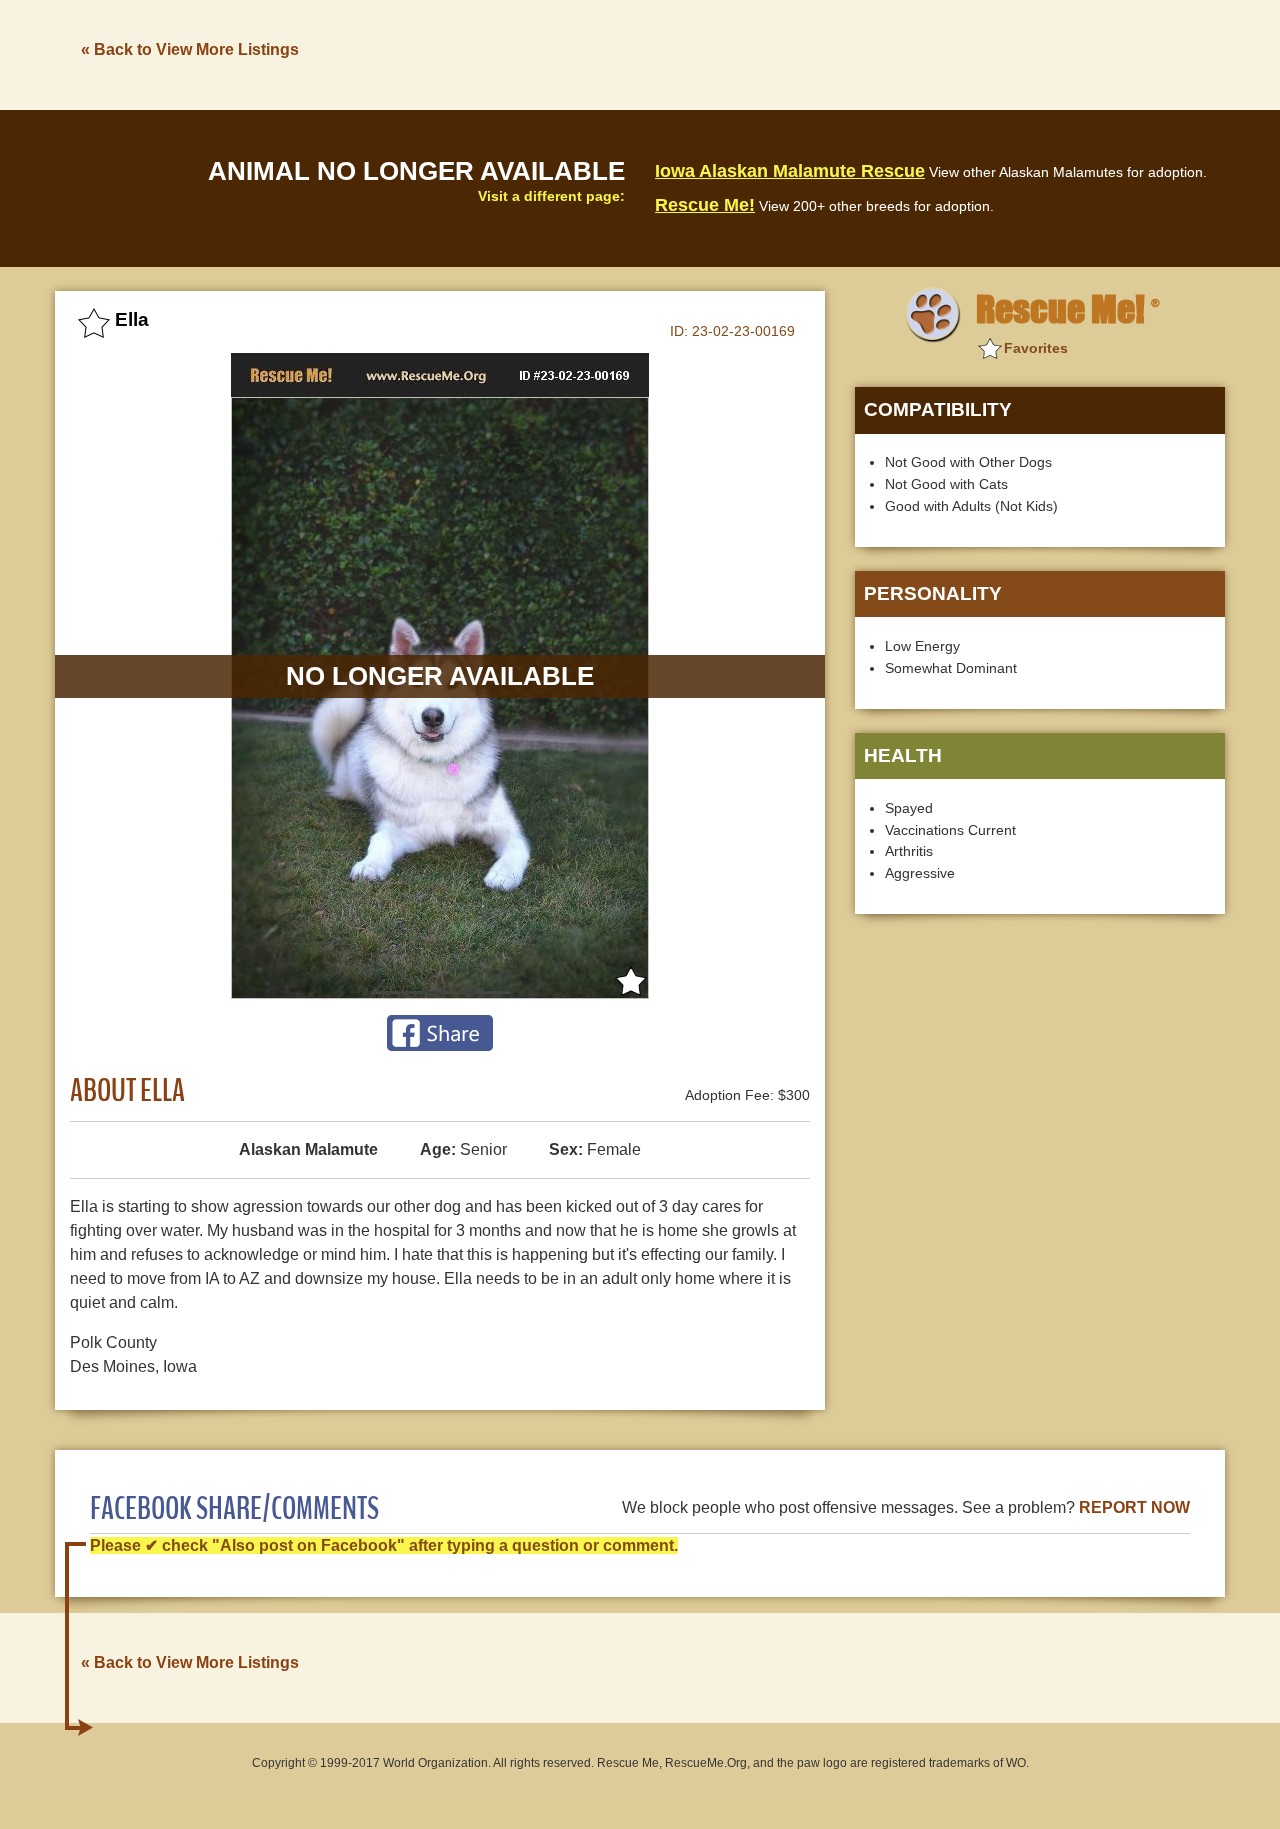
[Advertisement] (861, 53)
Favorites (1036, 348)
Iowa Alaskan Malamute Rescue (790, 171)
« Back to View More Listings (190, 49)
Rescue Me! (705, 205)
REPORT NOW (1134, 1507)
